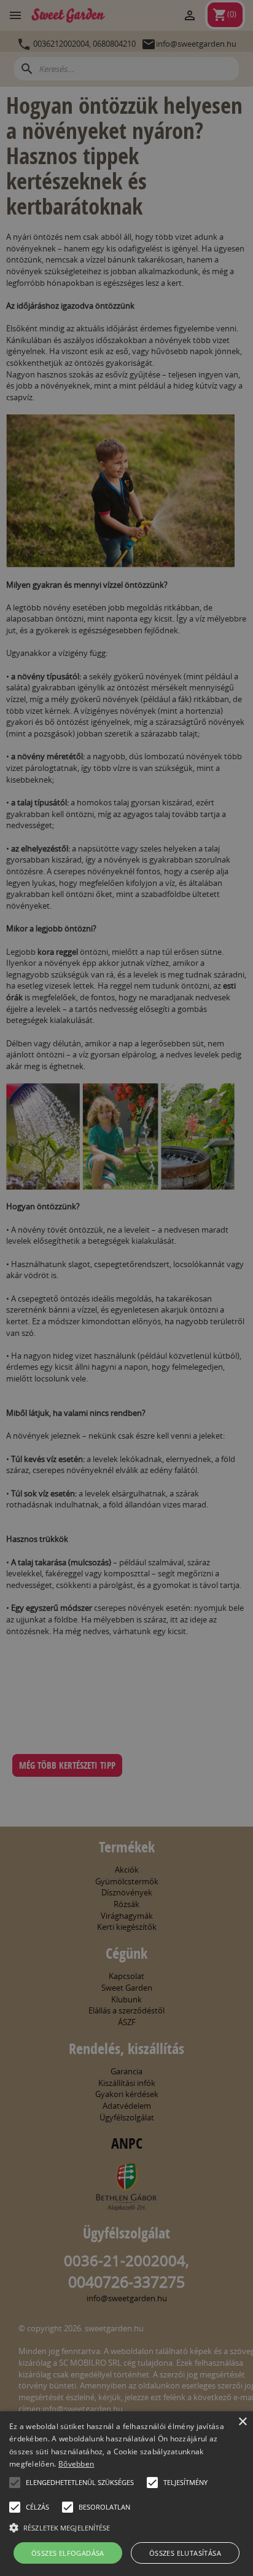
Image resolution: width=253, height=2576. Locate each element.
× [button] (242, 2422)
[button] (15, 2483)
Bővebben (76, 2464)
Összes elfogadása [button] (68, 2553)
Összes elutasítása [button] (185, 2553)
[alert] (126, 1288)
